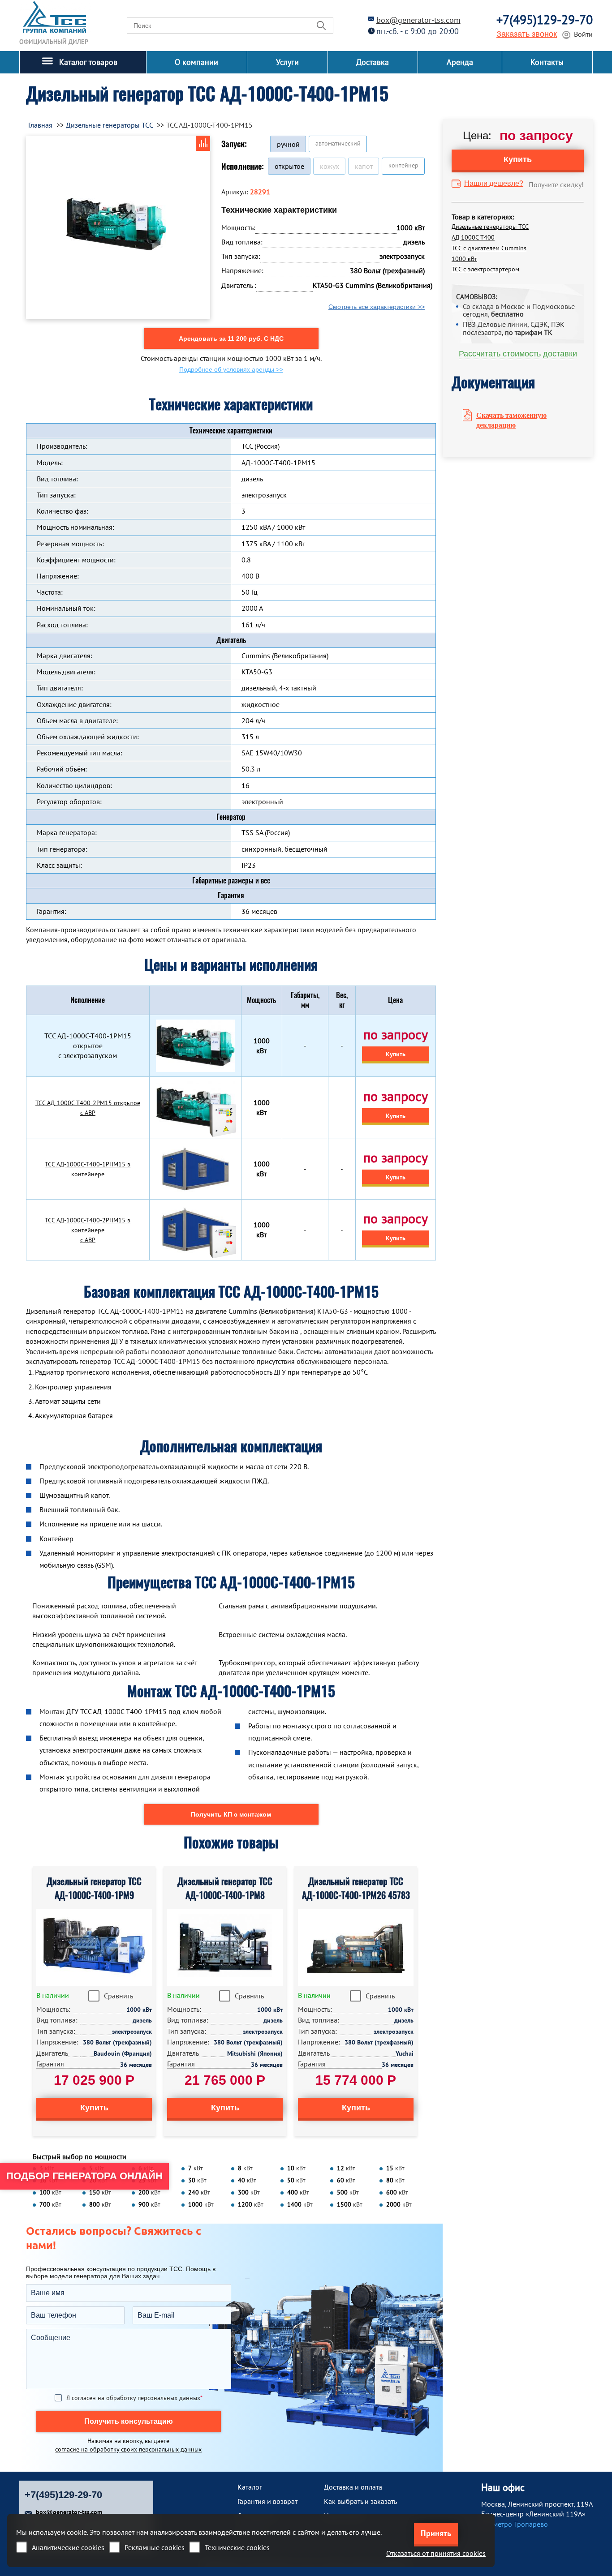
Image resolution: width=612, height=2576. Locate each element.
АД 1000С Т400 (473, 237)
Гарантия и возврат (267, 2501)
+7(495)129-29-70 (545, 19)
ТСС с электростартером (485, 269)
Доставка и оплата (353, 2487)
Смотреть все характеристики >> (377, 307)
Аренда (460, 62)
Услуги (287, 62)
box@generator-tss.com (418, 20)
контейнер (403, 165)
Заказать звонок (527, 34)
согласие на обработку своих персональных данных (128, 2449)
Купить (396, 1054)
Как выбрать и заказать (360, 2501)
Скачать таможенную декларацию (511, 420)
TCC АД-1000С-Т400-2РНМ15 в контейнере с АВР (88, 1230)
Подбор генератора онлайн (84, 2176)
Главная (40, 125)
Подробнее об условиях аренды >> (231, 369)
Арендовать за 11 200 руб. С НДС (231, 339)
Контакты (547, 62)
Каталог (250, 2487)
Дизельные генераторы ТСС (490, 227)
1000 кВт (464, 259)
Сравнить (119, 1996)
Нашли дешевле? (494, 183)
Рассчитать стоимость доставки (518, 354)
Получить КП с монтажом (231, 1814)
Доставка (373, 62)
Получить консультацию (129, 2421)
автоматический (338, 143)
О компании (196, 62)
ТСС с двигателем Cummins (489, 248)
